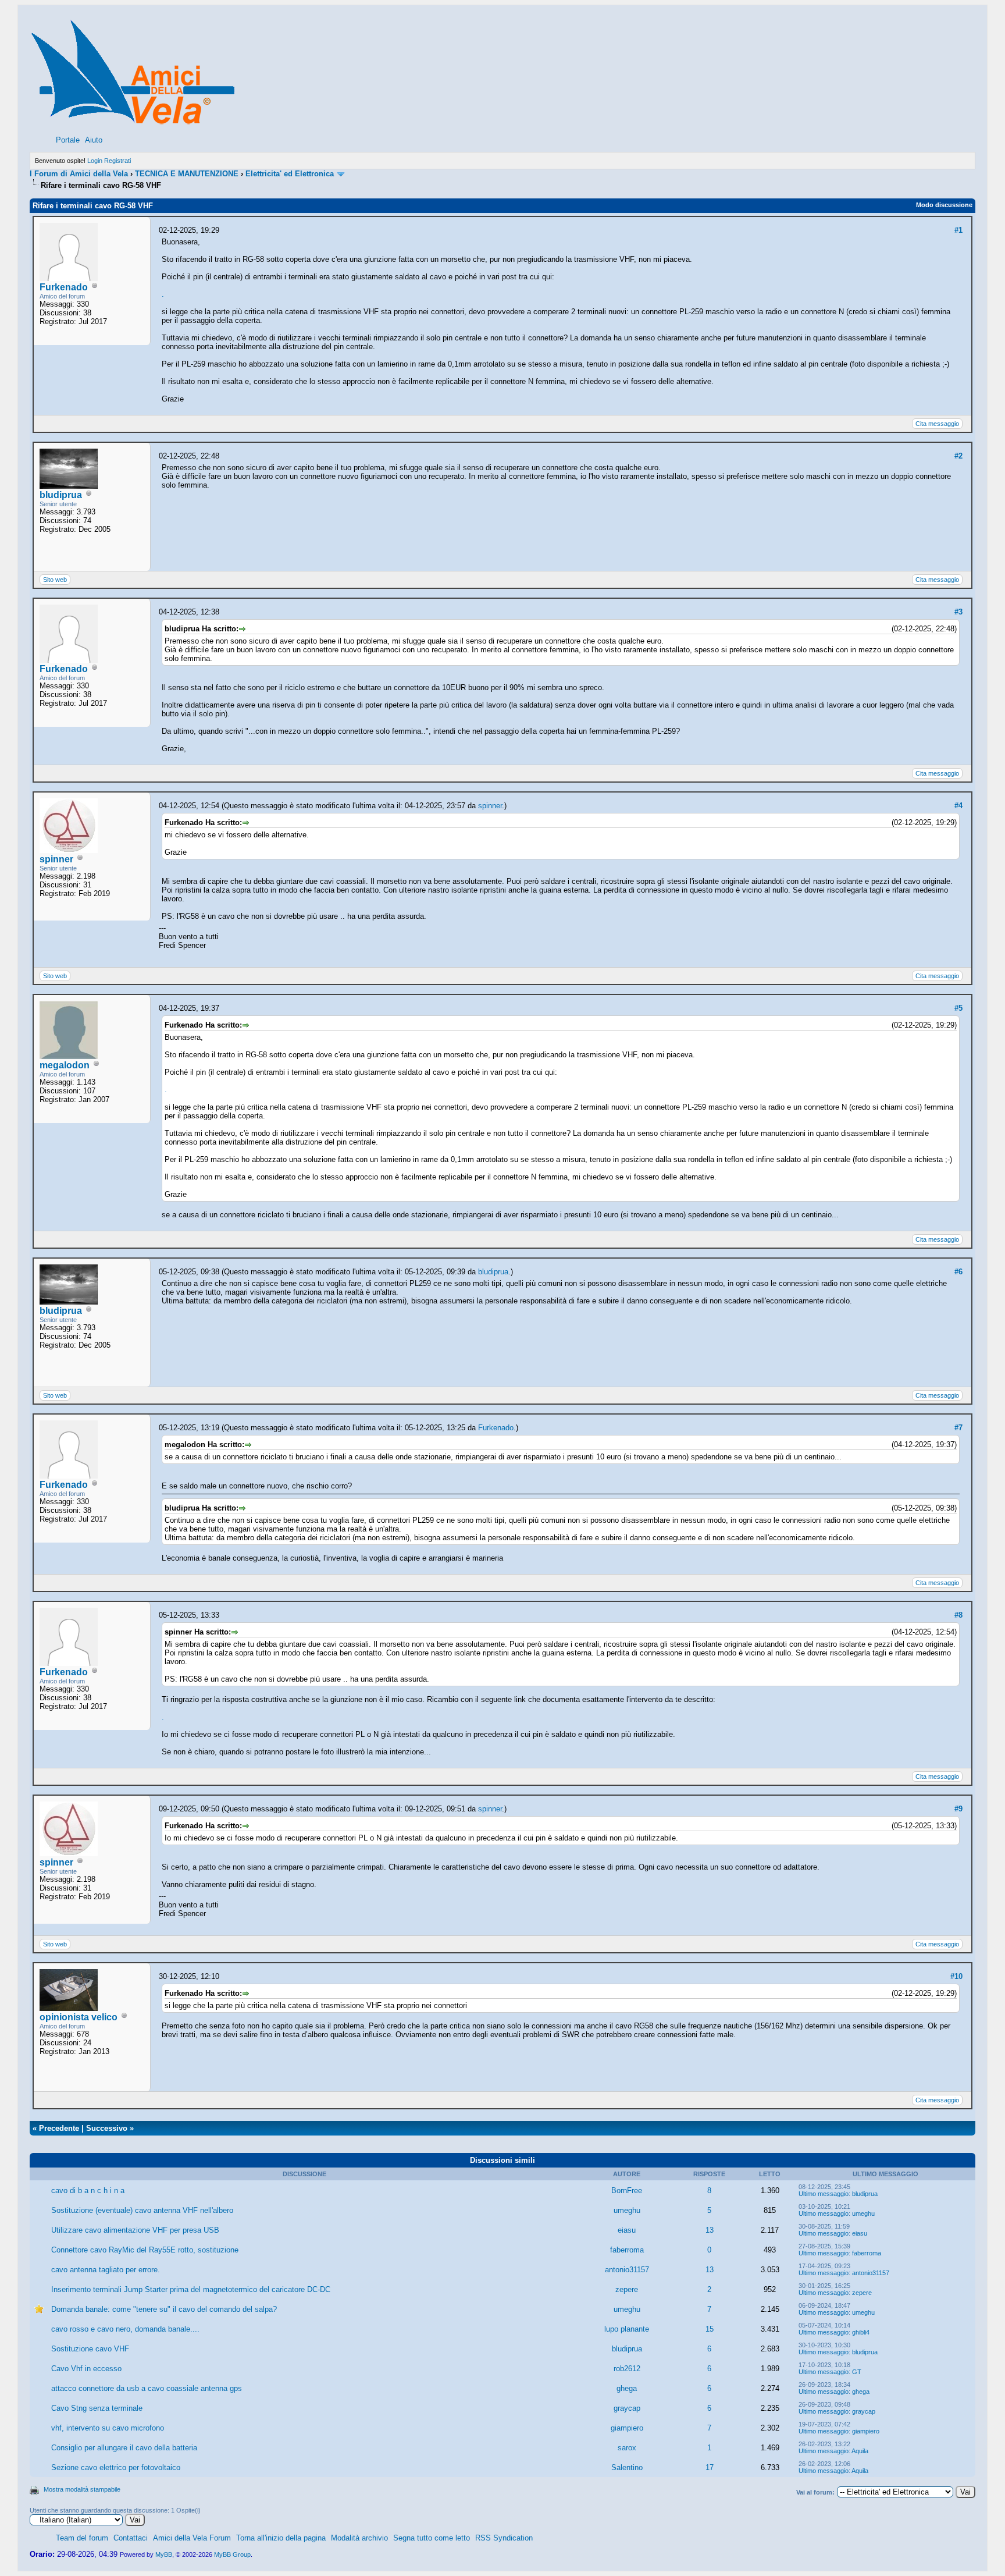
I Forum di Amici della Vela (79, 174)
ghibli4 (861, 2332)
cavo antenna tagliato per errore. (106, 2270)
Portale (68, 140)
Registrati (117, 161)
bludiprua (61, 495)
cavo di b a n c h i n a (88, 2191)
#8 (958, 1615)
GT (857, 2372)
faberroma (627, 2250)
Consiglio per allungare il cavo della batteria (124, 2448)
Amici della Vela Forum (192, 2538)
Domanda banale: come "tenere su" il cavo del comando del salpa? (164, 2309)
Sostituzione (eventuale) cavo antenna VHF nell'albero (142, 2210)
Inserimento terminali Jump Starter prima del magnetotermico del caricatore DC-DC (191, 2289)
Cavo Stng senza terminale (97, 2408)
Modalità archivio (359, 2538)
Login (95, 161)
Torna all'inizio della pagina (281, 2538)
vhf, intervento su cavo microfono (108, 2428)
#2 (958, 456)
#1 (958, 230)
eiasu (627, 2230)
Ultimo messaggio (824, 2194)
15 (710, 2329)
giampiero (627, 2428)
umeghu (627, 2210)
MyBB (164, 2554)
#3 (958, 612)
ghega (627, 2388)
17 (710, 2467)
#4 (958, 806)
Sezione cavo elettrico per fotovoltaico (116, 2467)
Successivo (107, 2128)
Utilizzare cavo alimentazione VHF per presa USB (135, 2230)
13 (710, 2230)
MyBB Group (232, 2554)
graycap (627, 2408)
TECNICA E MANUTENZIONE (187, 174)
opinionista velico (79, 2017)
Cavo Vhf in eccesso (86, 2369)
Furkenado (64, 287)
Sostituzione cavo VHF (90, 2349)
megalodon (65, 1065)
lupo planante (627, 2329)
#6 (958, 1272)
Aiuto (94, 140)
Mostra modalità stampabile (82, 2489)
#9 (958, 1809)
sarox (627, 2448)
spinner (56, 859)
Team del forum (82, 2538)
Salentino (627, 2467)
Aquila (860, 2451)
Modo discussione (944, 205)
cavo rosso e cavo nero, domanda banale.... (125, 2329)
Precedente (59, 2128)
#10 (956, 1976)
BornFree (627, 2191)
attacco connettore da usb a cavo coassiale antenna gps (147, 2388)
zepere (627, 2289)
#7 (958, 1428)
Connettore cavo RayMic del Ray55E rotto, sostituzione (145, 2250)
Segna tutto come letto (432, 2538)
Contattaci (131, 2538)
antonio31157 (627, 2270)
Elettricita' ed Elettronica (290, 174)
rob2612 (627, 2369)
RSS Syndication (504, 2538)
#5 (958, 1008)
